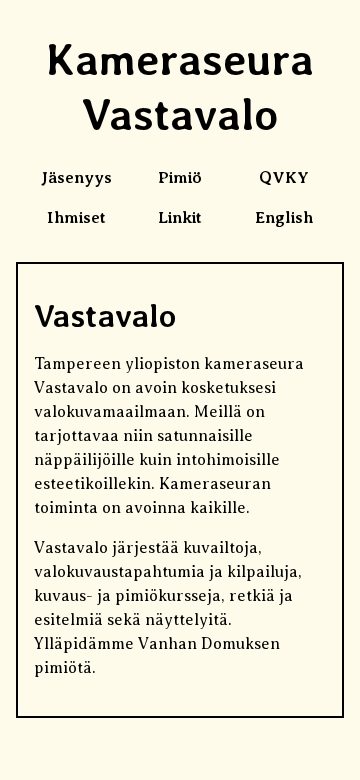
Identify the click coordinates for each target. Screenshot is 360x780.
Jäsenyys (76, 178)
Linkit (180, 218)
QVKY (284, 178)
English (284, 218)
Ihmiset (76, 218)
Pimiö (180, 178)
